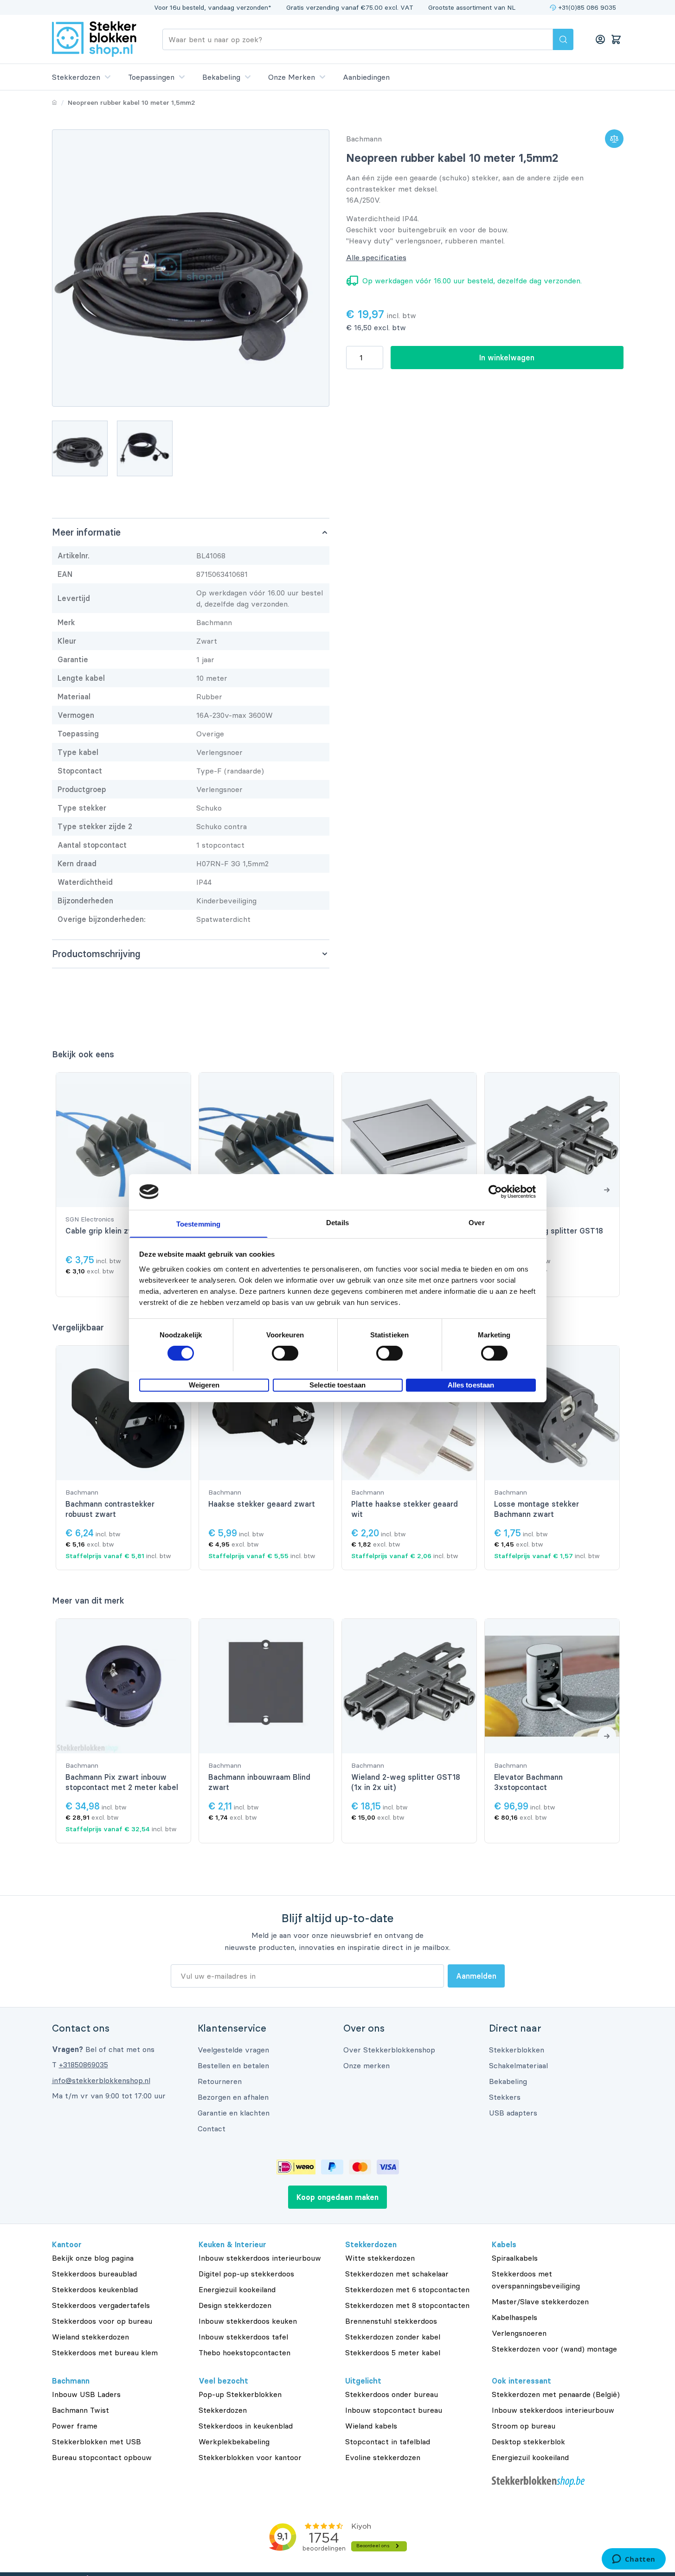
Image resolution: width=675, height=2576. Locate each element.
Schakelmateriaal (518, 2065)
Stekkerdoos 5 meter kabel (393, 2352)
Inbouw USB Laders (86, 2394)
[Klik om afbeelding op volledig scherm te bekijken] (191, 268)
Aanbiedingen (366, 77)
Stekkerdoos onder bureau (392, 2394)
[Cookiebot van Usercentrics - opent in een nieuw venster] (495, 1192)
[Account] (600, 39)
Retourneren (220, 2081)
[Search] (563, 39)
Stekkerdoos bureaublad (94, 2274)
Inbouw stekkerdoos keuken (248, 2321)
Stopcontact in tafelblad (388, 2442)
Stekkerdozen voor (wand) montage (554, 2349)
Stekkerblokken (517, 2050)
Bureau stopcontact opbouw (102, 2457)
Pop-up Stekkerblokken (240, 2394)
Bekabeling (221, 77)
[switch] (285, 1353)
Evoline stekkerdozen (383, 2457)
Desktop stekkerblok (528, 2442)
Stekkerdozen (76, 77)
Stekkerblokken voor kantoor (250, 2457)
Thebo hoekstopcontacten (244, 2352)
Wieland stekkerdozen (90, 2337)
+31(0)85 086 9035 (587, 7)
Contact (212, 2129)
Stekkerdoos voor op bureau (102, 2321)
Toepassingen (151, 77)
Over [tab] (476, 1222)
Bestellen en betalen (233, 2065)
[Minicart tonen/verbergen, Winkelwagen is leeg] (616, 39)
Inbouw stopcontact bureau (394, 2410)
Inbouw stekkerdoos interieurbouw (260, 2258)
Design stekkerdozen (235, 2305)
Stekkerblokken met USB (96, 2442)
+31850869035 (84, 2065)
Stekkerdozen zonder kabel (393, 2337)
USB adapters (513, 2113)
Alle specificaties (376, 257)
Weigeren (204, 1384)
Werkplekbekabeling (234, 2442)
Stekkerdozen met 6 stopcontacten (407, 2289)
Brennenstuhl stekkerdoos (391, 2321)
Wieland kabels (371, 2426)
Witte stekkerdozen (380, 2258)
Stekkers (505, 2097)
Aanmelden (476, 1976)
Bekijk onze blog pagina (93, 2258)
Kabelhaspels (514, 2317)
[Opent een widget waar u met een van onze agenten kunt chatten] (633, 2560)
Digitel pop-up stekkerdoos (246, 2274)
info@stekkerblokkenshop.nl (101, 2080)
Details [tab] (337, 1222)
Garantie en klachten (234, 2113)
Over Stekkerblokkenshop (389, 2050)
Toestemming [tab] (198, 1224)
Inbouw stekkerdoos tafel (243, 2337)
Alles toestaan (471, 1384)
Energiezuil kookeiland (237, 2289)
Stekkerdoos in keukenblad (246, 2426)
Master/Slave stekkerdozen (540, 2301)
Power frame (75, 2426)
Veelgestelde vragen (233, 2050)
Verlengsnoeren (519, 2333)
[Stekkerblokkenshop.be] (558, 2482)
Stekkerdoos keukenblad (95, 2289)
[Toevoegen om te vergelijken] (614, 139)
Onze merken (366, 2065)
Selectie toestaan (337, 1384)
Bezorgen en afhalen (233, 2097)
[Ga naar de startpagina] (94, 39)
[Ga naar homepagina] (55, 102)
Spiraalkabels (515, 2258)
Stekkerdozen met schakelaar (397, 2274)
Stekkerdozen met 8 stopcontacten (407, 2305)
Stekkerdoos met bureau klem (105, 2352)
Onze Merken (292, 77)
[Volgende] (607, 1189)
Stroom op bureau (524, 2426)
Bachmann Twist (80, 2410)
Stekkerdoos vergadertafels (101, 2305)
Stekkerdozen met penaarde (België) (556, 2394)
